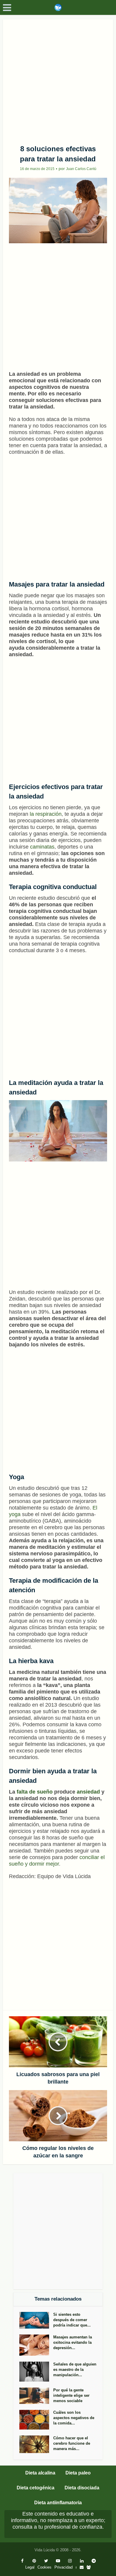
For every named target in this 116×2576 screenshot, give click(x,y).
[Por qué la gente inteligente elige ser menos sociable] (36, 2396)
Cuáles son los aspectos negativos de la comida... (74, 2418)
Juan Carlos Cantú (81, 169)
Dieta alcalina (40, 2473)
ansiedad (88, 1792)
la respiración (46, 814)
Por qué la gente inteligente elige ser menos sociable (71, 2395)
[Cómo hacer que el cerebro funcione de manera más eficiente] (36, 2444)
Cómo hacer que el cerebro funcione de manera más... (72, 2443)
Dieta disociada (82, 2488)
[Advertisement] (58, 80)
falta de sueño (35, 1792)
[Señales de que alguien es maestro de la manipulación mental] (36, 2372)
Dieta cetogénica (36, 2488)
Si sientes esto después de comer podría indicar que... (72, 2320)
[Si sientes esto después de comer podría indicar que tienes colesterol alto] (36, 2320)
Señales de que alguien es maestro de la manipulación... (75, 2370)
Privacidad (64, 2567)
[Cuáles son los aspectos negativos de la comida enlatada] (36, 2420)
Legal (30, 2567)
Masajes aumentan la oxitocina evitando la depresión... (73, 2342)
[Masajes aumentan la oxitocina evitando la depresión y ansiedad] (36, 2345)
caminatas (42, 847)
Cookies (44, 2567)
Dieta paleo (78, 2473)
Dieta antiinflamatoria (58, 2503)
